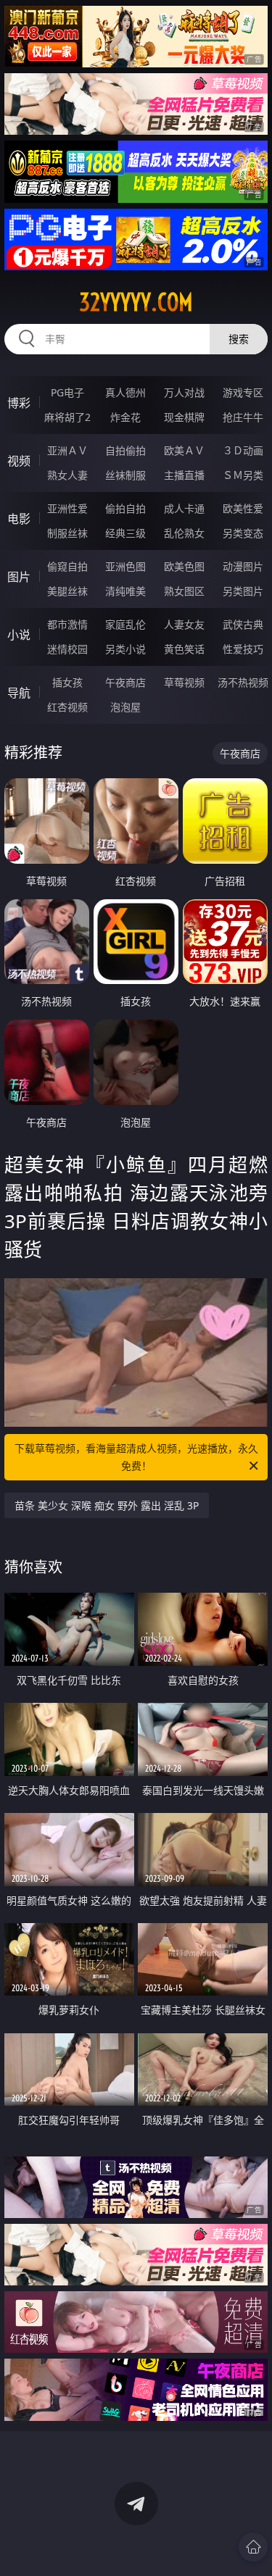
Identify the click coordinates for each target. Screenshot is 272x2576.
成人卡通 (184, 508)
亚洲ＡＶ (67, 450)
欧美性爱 (243, 508)
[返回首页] (253, 2547)
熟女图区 (184, 591)
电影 (19, 519)
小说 (19, 635)
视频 (19, 461)
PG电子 (67, 392)
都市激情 (67, 624)
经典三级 (125, 533)
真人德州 (125, 392)
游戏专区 (243, 392)
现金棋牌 (184, 417)
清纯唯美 (125, 591)
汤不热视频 (243, 682)
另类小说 (125, 649)
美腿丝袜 (67, 591)
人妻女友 (184, 624)
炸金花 (125, 417)
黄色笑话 (184, 649)
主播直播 (184, 475)
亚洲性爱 (67, 508)
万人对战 (184, 392)
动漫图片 (243, 566)
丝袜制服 (125, 475)
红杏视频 (67, 707)
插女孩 (67, 682)
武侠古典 (243, 624)
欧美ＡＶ (184, 450)
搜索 (239, 339)
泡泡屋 (125, 707)
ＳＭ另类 (243, 475)
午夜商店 (125, 682)
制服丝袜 (67, 533)
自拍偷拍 (125, 450)
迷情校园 (67, 649)
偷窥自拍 (67, 566)
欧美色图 (184, 566)
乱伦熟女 (184, 533)
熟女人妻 (67, 475)
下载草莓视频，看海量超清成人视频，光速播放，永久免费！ (136, 1457)
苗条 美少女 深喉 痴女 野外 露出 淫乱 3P (107, 1505)
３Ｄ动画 (243, 450)
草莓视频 (184, 682)
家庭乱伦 (125, 624)
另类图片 (243, 591)
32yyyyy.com (136, 302)
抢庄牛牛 (243, 417)
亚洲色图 (125, 566)
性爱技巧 (243, 649)
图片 (19, 577)
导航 (19, 693)
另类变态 (243, 533)
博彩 (19, 403)
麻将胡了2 (67, 417)
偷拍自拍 (125, 508)
